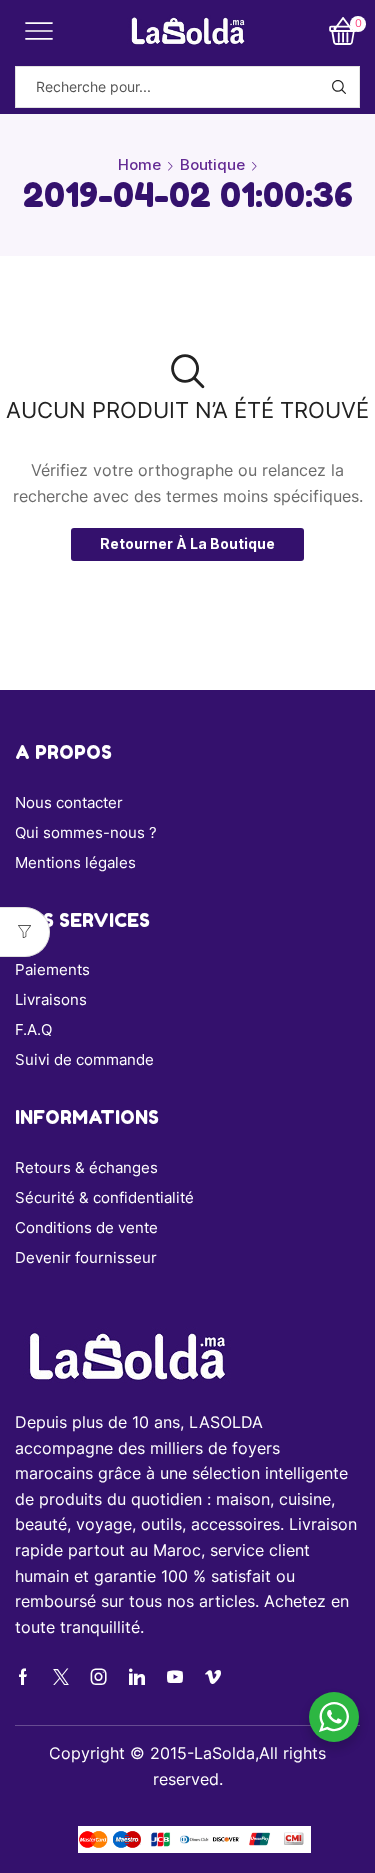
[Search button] (339, 87)
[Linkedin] (137, 1677)
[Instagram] (99, 1677)
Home (139, 164)
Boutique (212, 164)
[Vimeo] (213, 1677)
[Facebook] (23, 1677)
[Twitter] (61, 1677)
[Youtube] (175, 1677)
